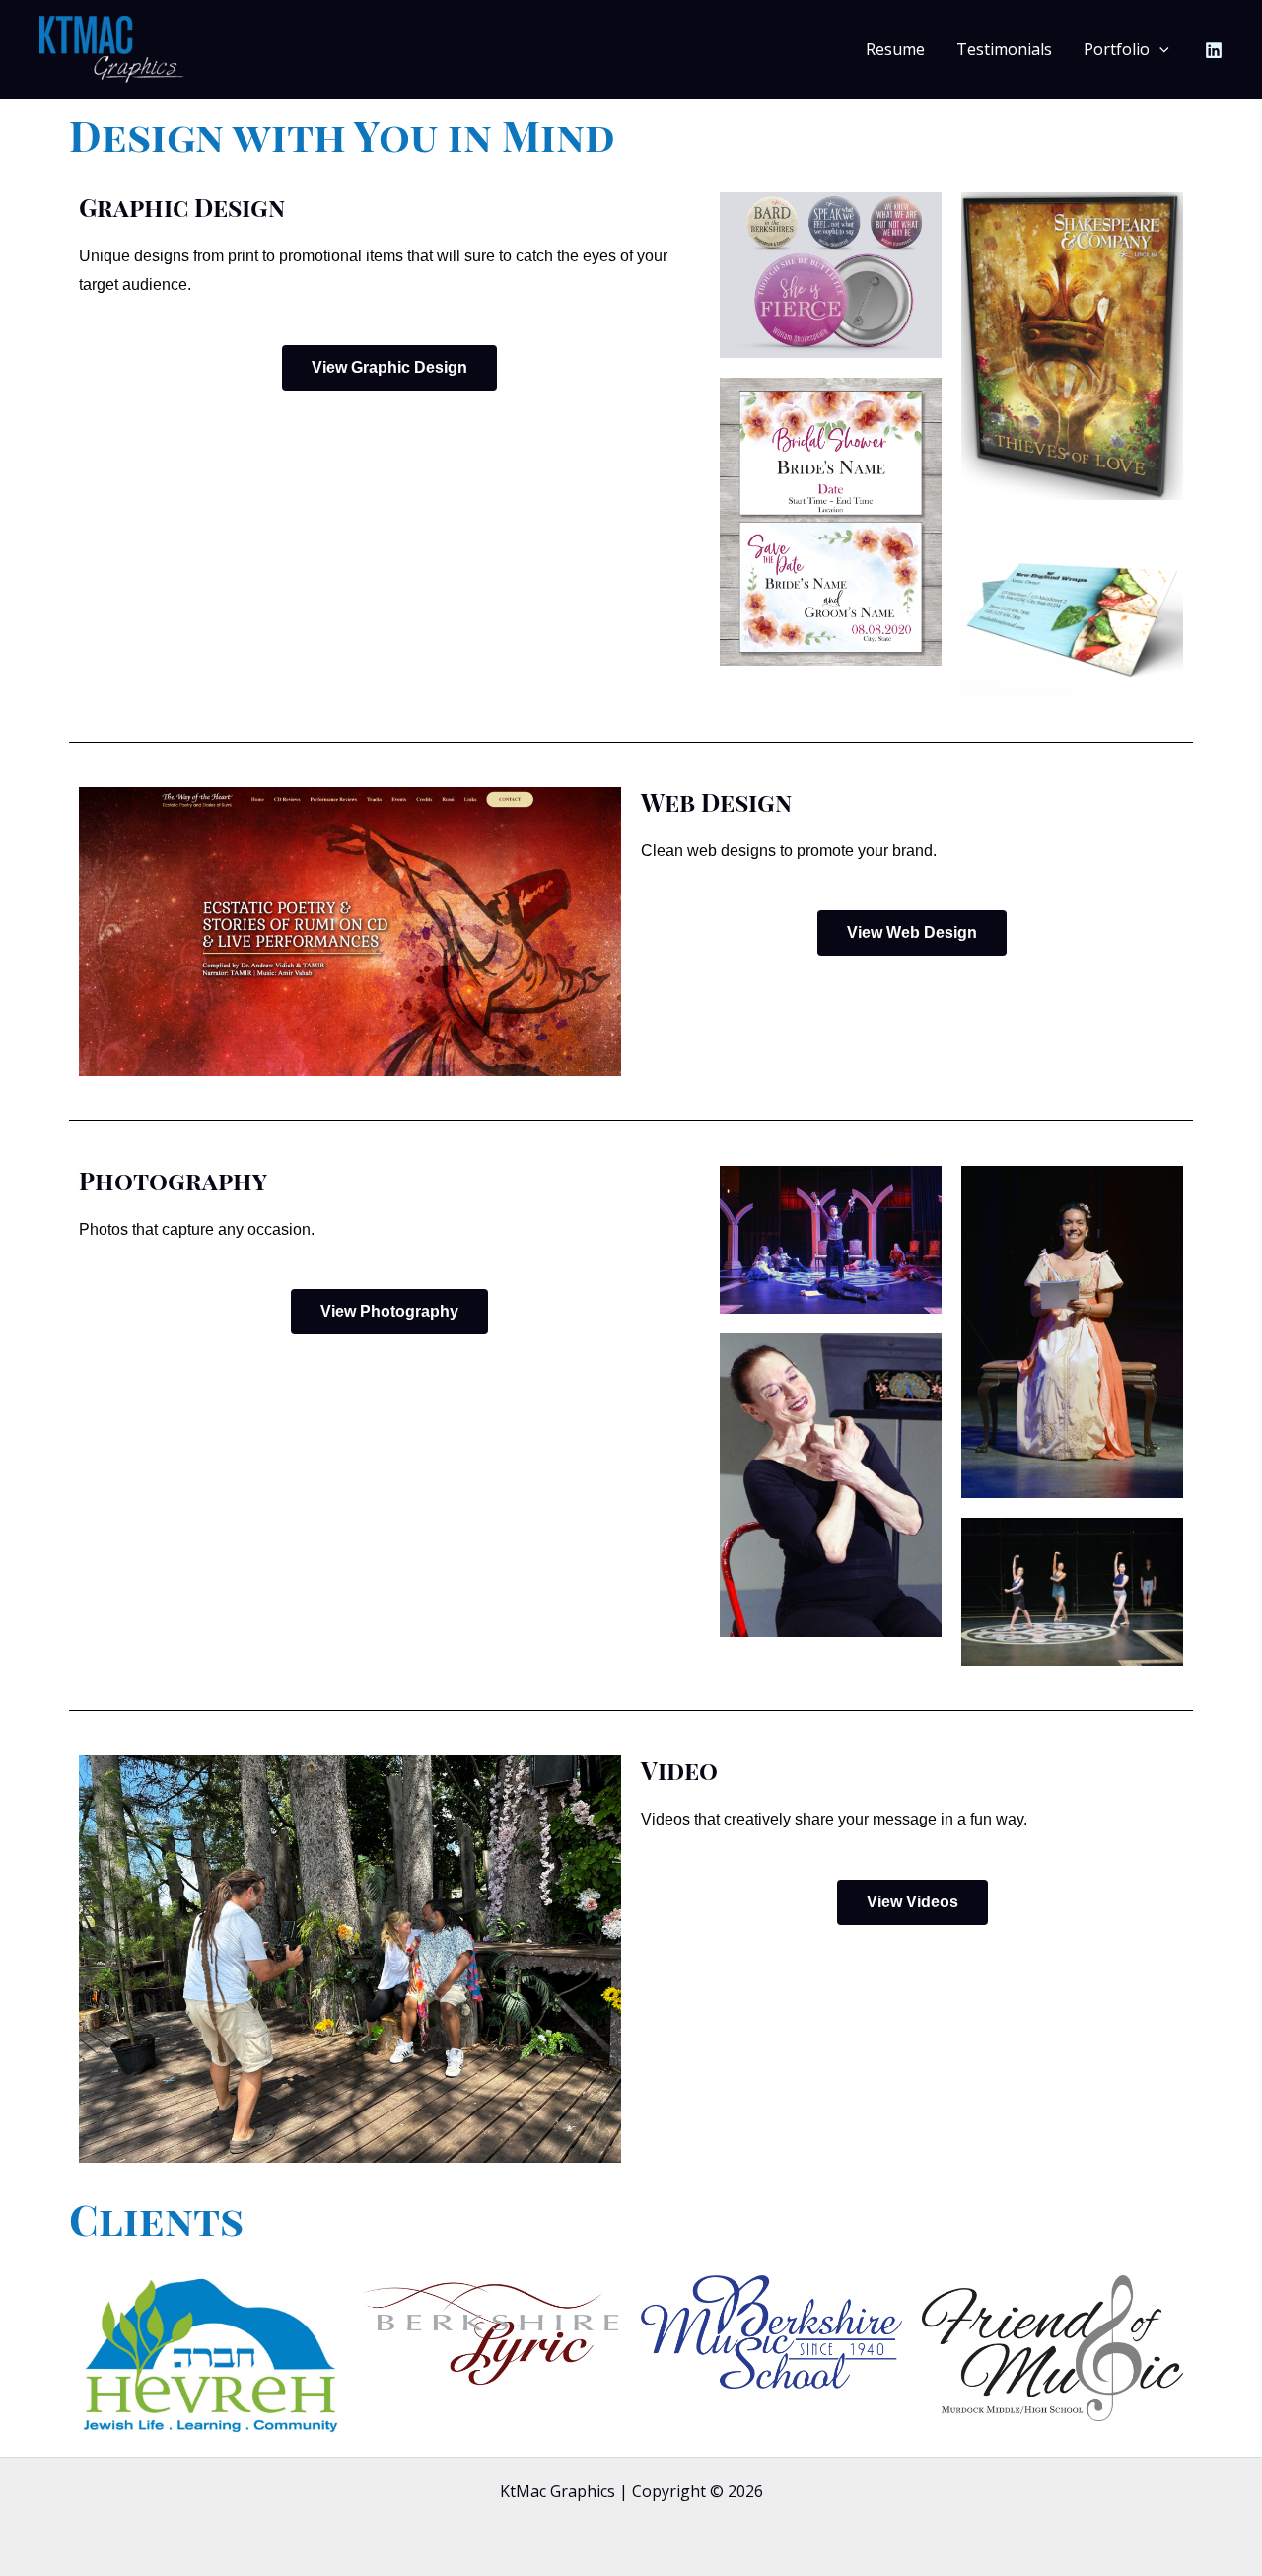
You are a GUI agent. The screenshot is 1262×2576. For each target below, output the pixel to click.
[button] (1159, 50)
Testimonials (1004, 49)
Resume (895, 49)
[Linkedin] (1214, 50)
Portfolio (1117, 49)
